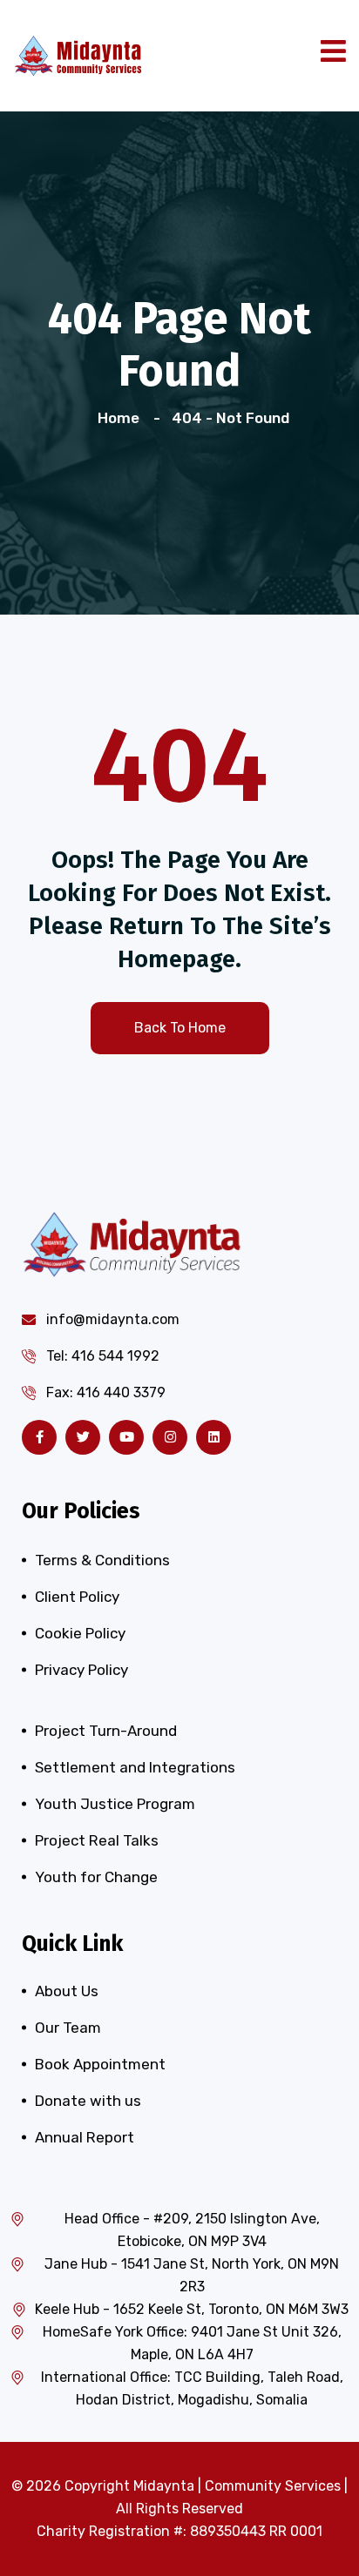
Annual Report (85, 2137)
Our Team (68, 2028)
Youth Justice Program (115, 1804)
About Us (67, 1991)
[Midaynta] (78, 54)
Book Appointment (100, 2064)
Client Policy (77, 1597)
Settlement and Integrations (135, 1767)
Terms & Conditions (102, 1560)
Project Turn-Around (106, 1731)
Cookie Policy (80, 1633)
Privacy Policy (81, 1670)
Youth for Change (96, 1877)
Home (122, 418)
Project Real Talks (97, 1840)
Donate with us (88, 2101)
